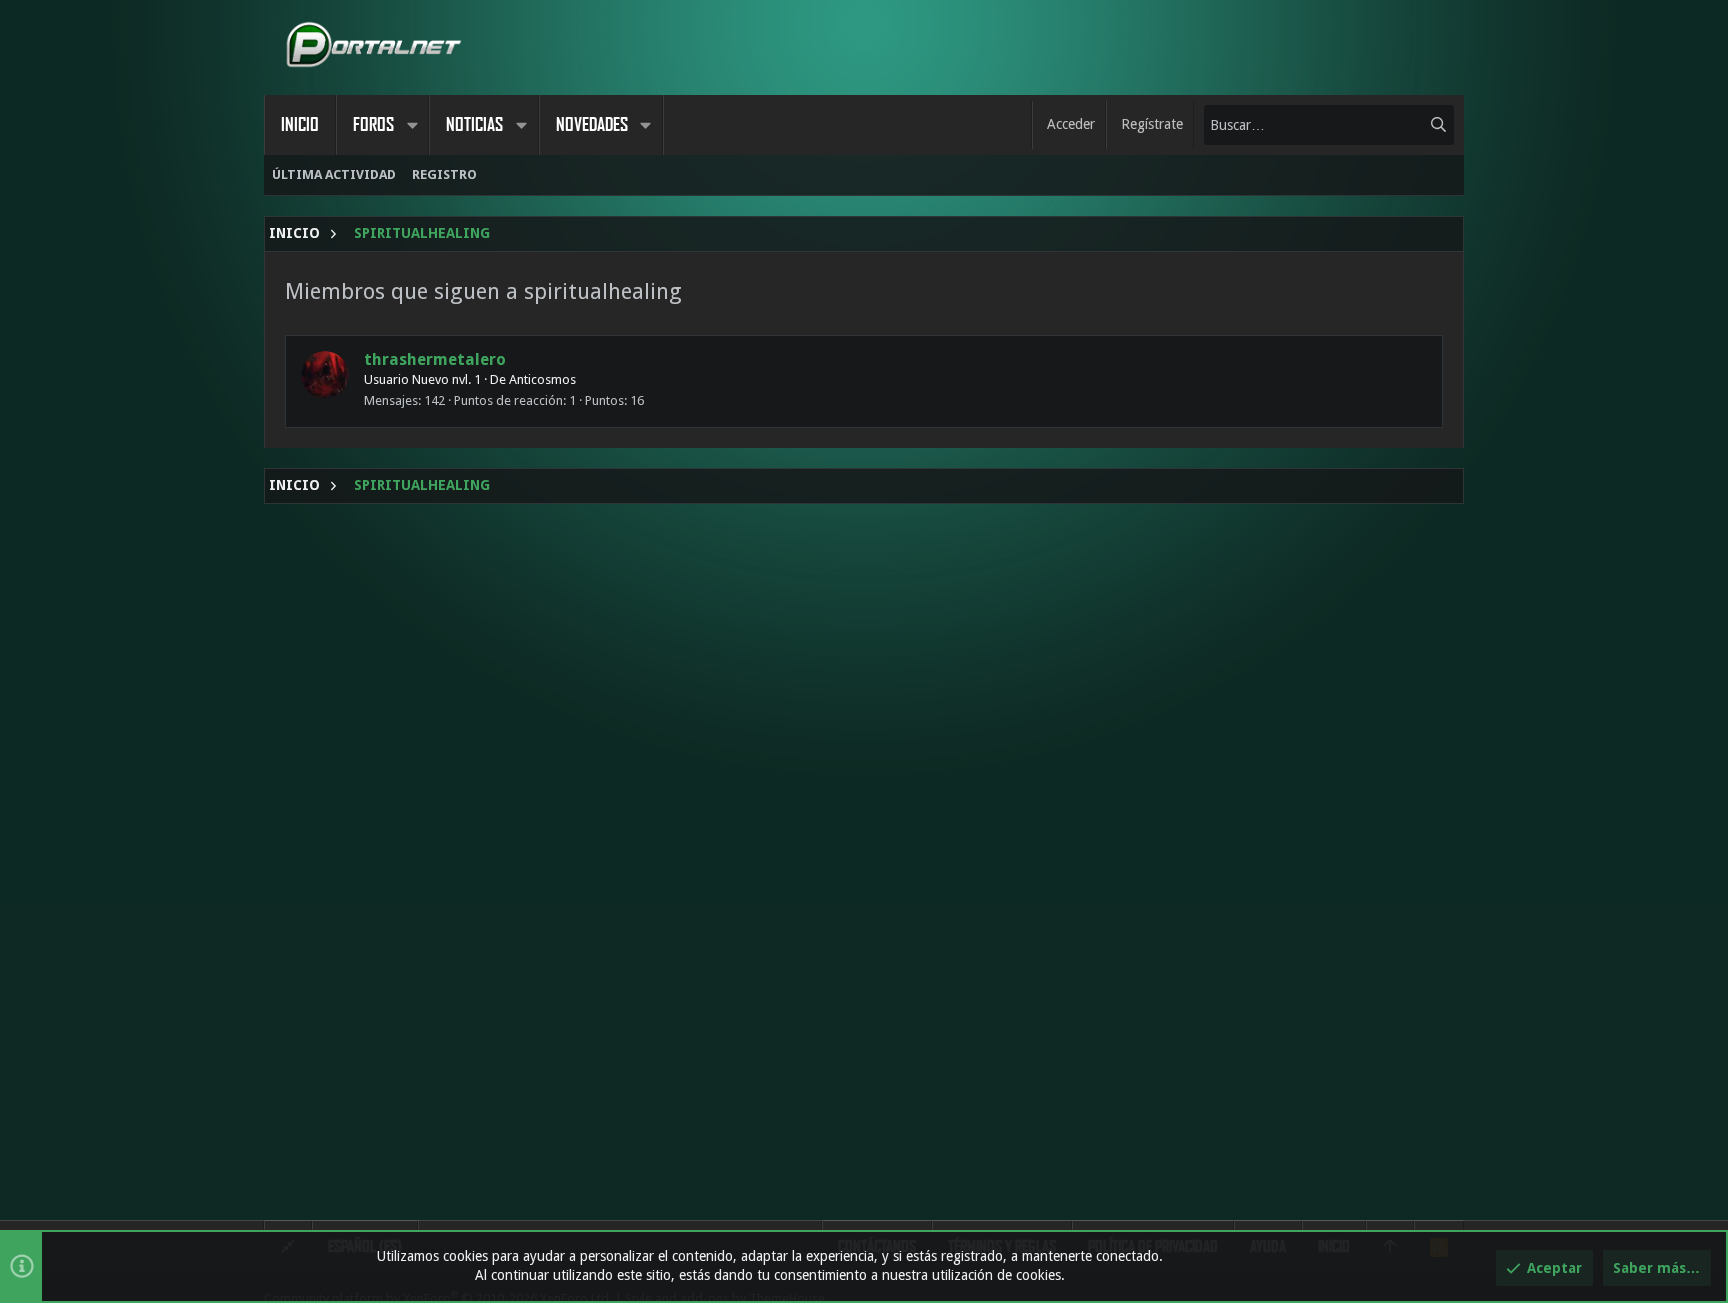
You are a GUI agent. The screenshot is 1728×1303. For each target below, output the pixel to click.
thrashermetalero (435, 359)
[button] (412, 125)
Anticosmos (542, 379)
